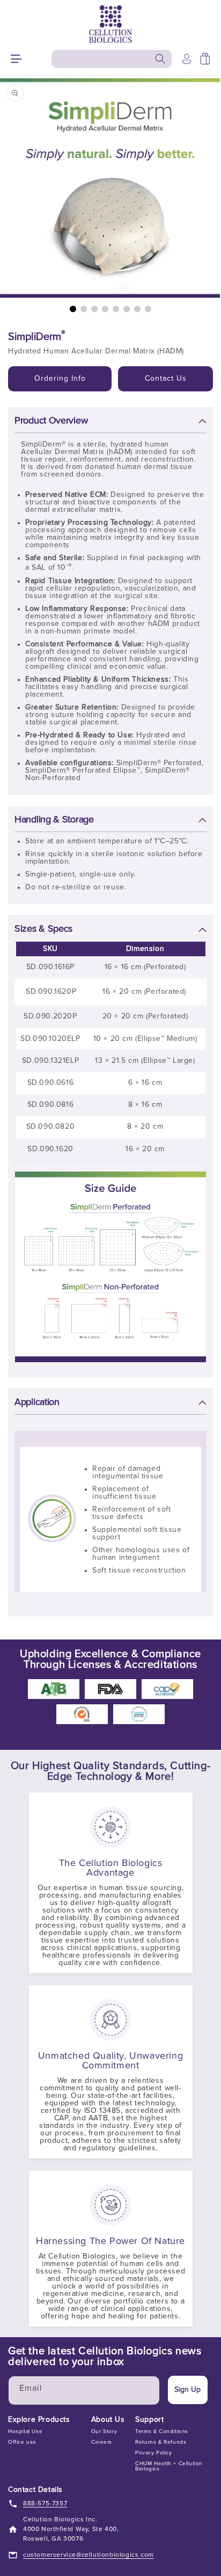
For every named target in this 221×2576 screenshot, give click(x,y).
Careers (102, 2442)
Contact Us (166, 379)
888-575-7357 (45, 2504)
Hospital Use (25, 2431)
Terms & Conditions (162, 2431)
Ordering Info (60, 379)
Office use (22, 2442)
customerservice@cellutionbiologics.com (89, 2555)
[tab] (73, 309)
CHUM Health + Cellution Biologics (169, 2466)
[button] (16, 59)
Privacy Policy (153, 2453)
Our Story (104, 2431)
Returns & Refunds (161, 2442)
